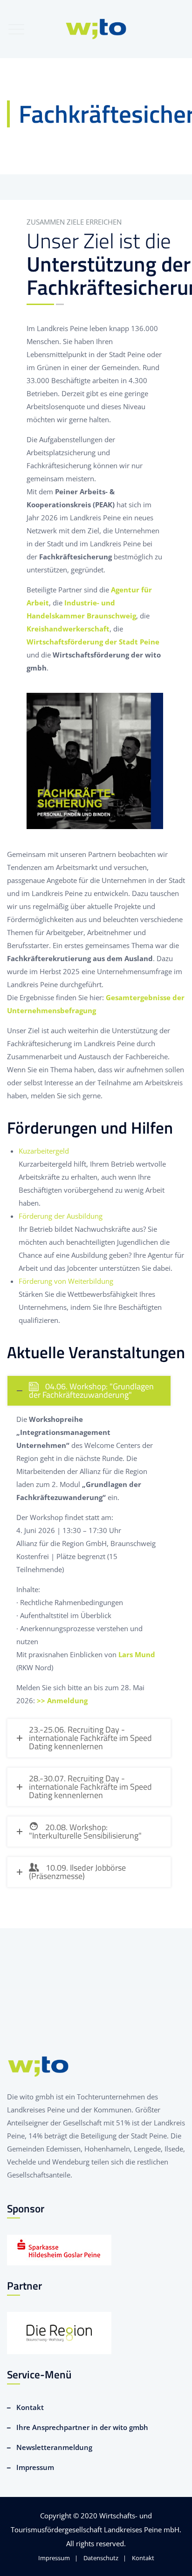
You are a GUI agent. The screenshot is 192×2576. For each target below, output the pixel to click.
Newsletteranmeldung (54, 2447)
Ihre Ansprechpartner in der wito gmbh (82, 2427)
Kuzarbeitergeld (44, 1151)
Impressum (35, 2467)
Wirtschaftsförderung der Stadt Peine (93, 642)
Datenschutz (101, 2558)
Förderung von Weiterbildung (66, 1281)
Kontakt (30, 2407)
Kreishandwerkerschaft (68, 629)
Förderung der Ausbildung (61, 1216)
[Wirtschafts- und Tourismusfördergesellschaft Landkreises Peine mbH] (96, 29)
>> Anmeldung (62, 1700)
